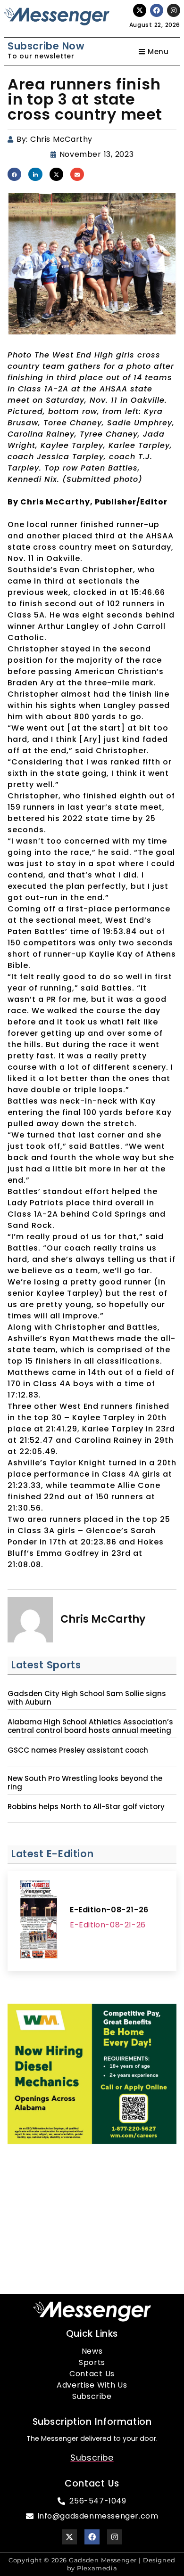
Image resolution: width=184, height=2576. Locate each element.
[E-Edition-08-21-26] (39, 1921)
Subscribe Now (46, 46)
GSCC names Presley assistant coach (78, 1750)
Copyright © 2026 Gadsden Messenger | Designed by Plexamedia (92, 2564)
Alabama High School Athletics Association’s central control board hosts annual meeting (90, 1726)
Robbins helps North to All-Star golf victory (86, 1807)
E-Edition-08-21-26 (109, 1910)
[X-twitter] (140, 10)
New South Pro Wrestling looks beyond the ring (85, 1783)
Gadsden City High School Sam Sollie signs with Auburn (87, 1698)
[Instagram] (174, 10)
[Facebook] (157, 10)
